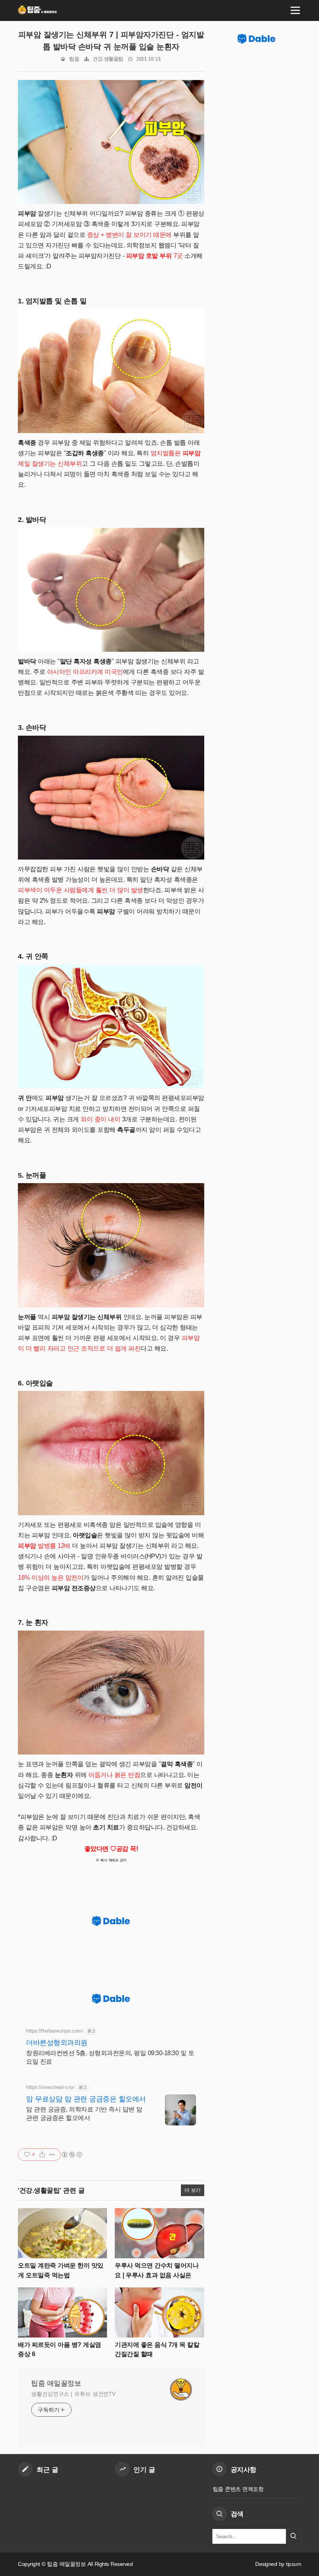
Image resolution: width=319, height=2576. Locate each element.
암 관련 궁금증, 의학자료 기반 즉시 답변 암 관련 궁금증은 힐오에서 (84, 2114)
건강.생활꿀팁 (108, 59)
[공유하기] (42, 2155)
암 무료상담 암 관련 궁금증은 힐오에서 (86, 2099)
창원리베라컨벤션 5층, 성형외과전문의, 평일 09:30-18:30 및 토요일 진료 (110, 2057)
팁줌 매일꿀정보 (56, 2383)
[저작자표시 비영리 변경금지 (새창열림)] (72, 2155)
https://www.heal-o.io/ (50, 2087)
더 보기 (193, 2190)
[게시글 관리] (52, 2155)
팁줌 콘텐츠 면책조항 (238, 2489)
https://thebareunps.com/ (54, 2031)
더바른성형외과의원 (57, 2043)
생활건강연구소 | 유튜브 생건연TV (73, 2394)
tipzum (294, 2564)
